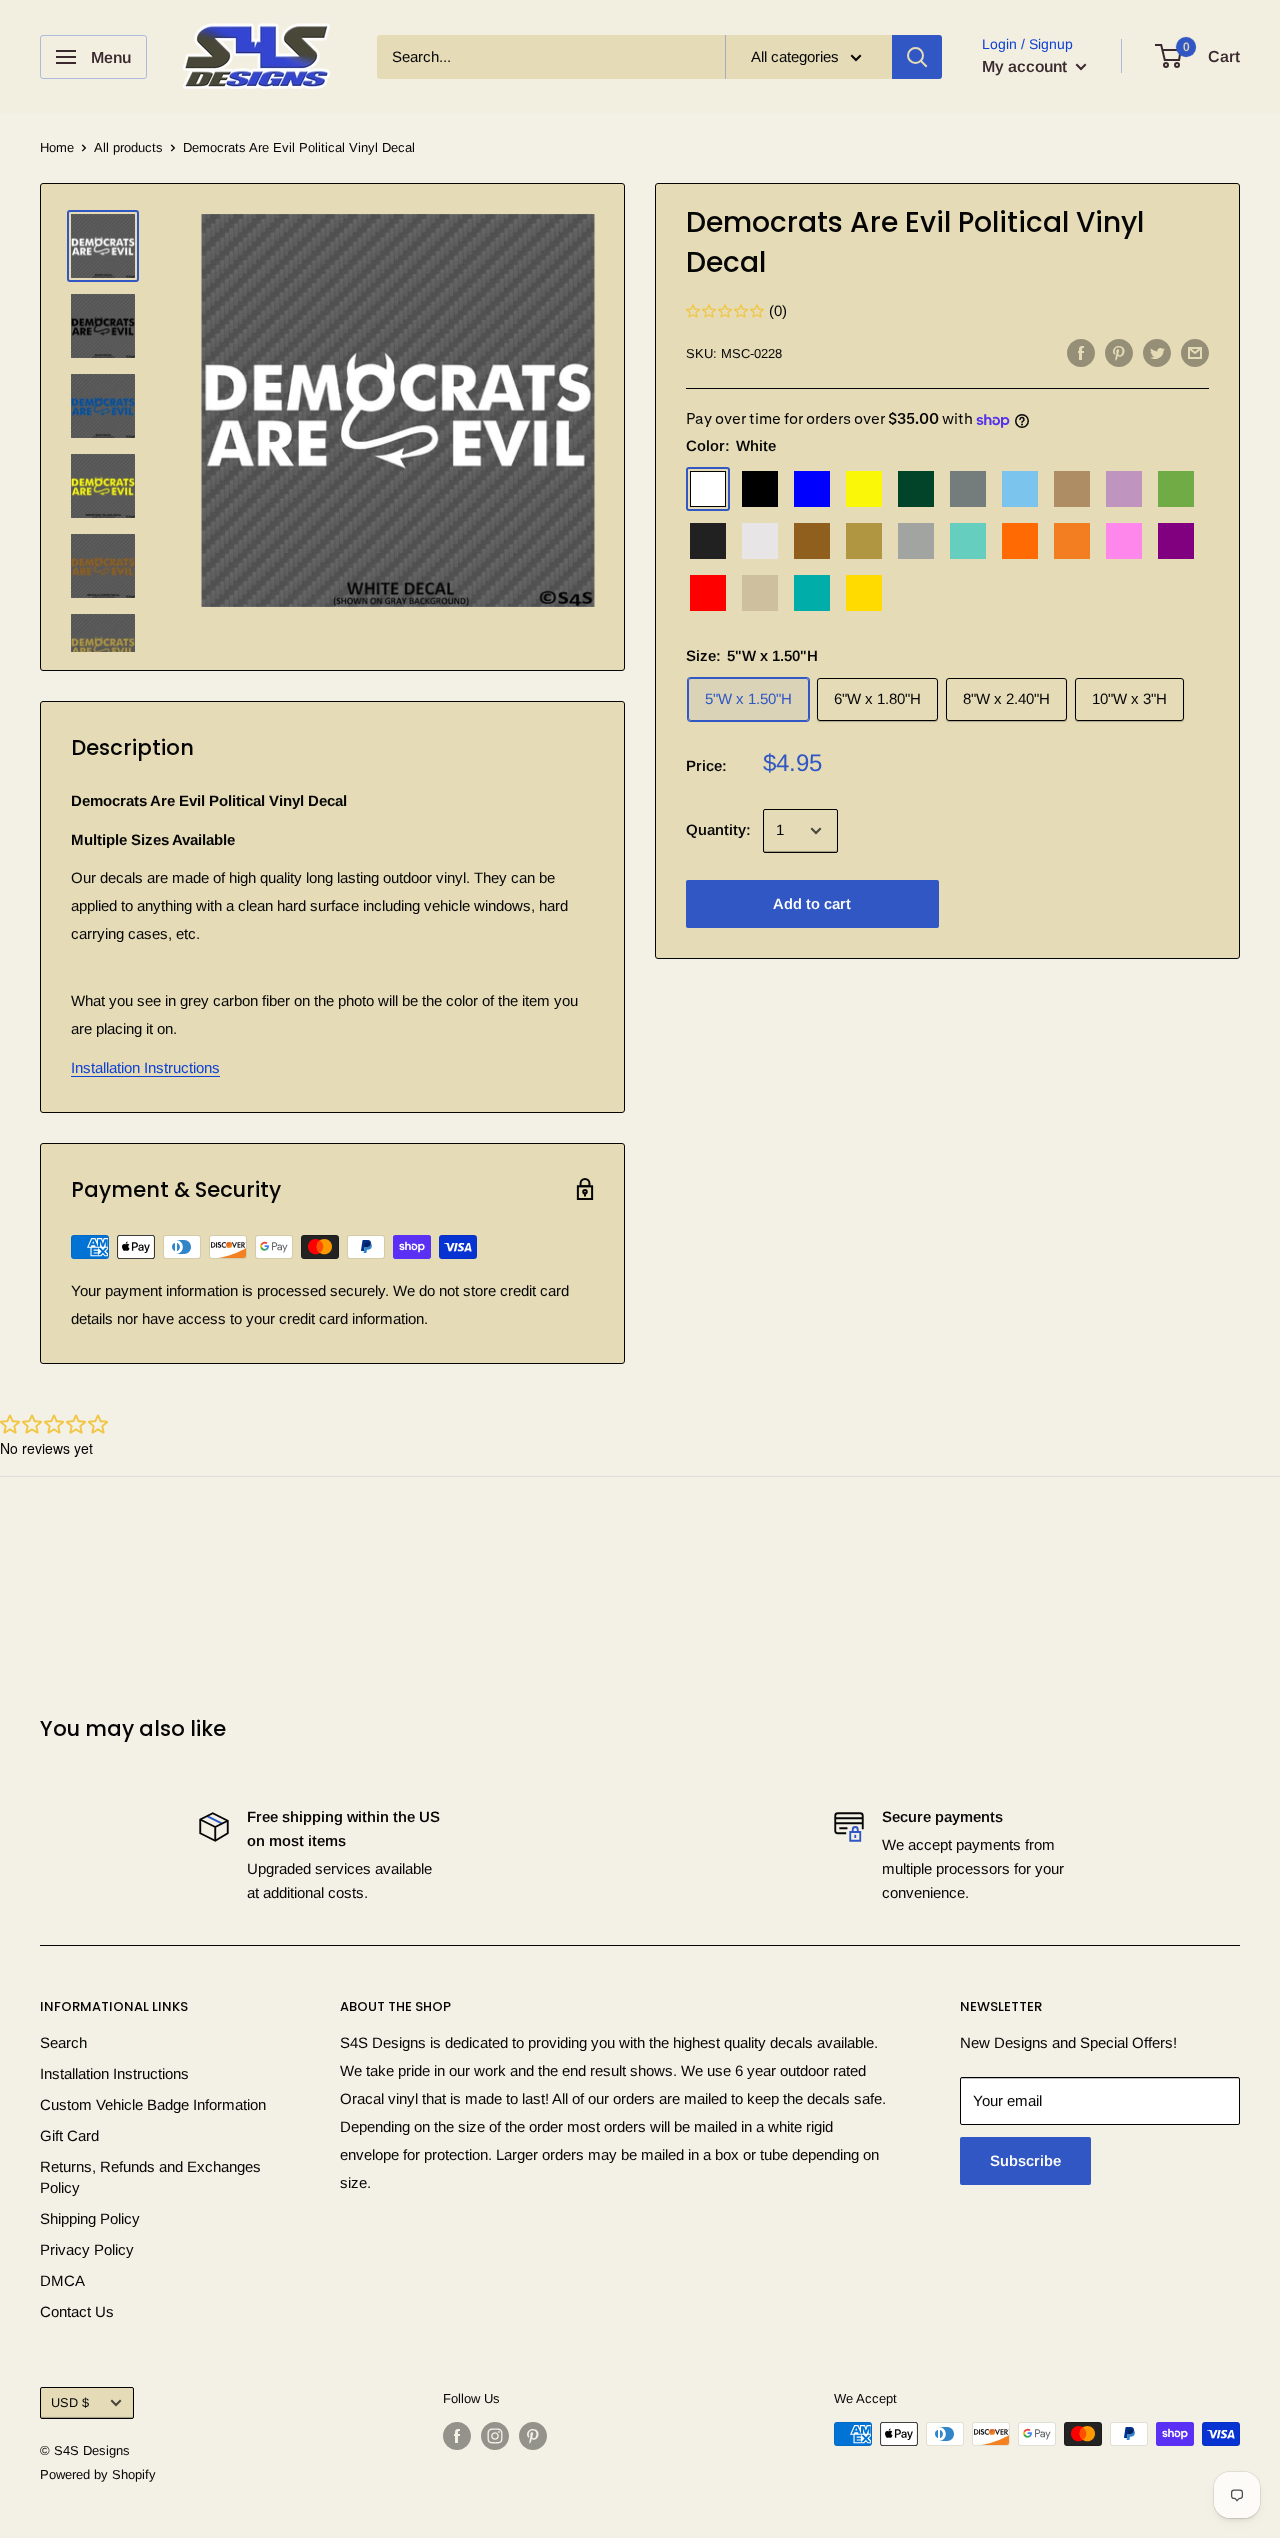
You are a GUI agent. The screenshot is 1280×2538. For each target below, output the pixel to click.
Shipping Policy (90, 2218)
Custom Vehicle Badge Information (153, 2104)
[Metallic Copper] (812, 542)
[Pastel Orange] (1072, 542)
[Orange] (1020, 542)
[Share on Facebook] (1081, 352)
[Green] (916, 490)
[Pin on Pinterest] (1119, 352)
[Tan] (760, 594)
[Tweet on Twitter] (1157, 352)
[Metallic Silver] (916, 542)
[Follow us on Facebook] (457, 2436)
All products (128, 147)
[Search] (917, 57)
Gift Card (69, 2135)
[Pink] (1124, 542)
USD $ (70, 2402)
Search (63, 2042)
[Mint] (968, 542)
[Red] (708, 594)
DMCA (62, 2280)
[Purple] (1176, 542)
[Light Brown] (1072, 490)
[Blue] (812, 490)
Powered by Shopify (98, 2474)
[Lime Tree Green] (1176, 490)
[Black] (760, 490)
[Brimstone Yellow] (864, 490)
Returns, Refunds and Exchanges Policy (150, 2177)
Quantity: (718, 830)
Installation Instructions (145, 1067)
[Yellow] (864, 594)
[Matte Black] (708, 542)
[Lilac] (1124, 490)
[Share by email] (1195, 352)
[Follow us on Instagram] (495, 2436)
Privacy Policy (87, 2249)
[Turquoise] (812, 594)
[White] (708, 490)
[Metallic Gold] (864, 542)
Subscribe (1025, 2160)
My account (1026, 66)
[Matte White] (760, 542)
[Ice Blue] (1020, 490)
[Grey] (968, 490)
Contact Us (77, 2311)
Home (57, 147)
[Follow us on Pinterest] (533, 2436)
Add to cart (812, 904)
